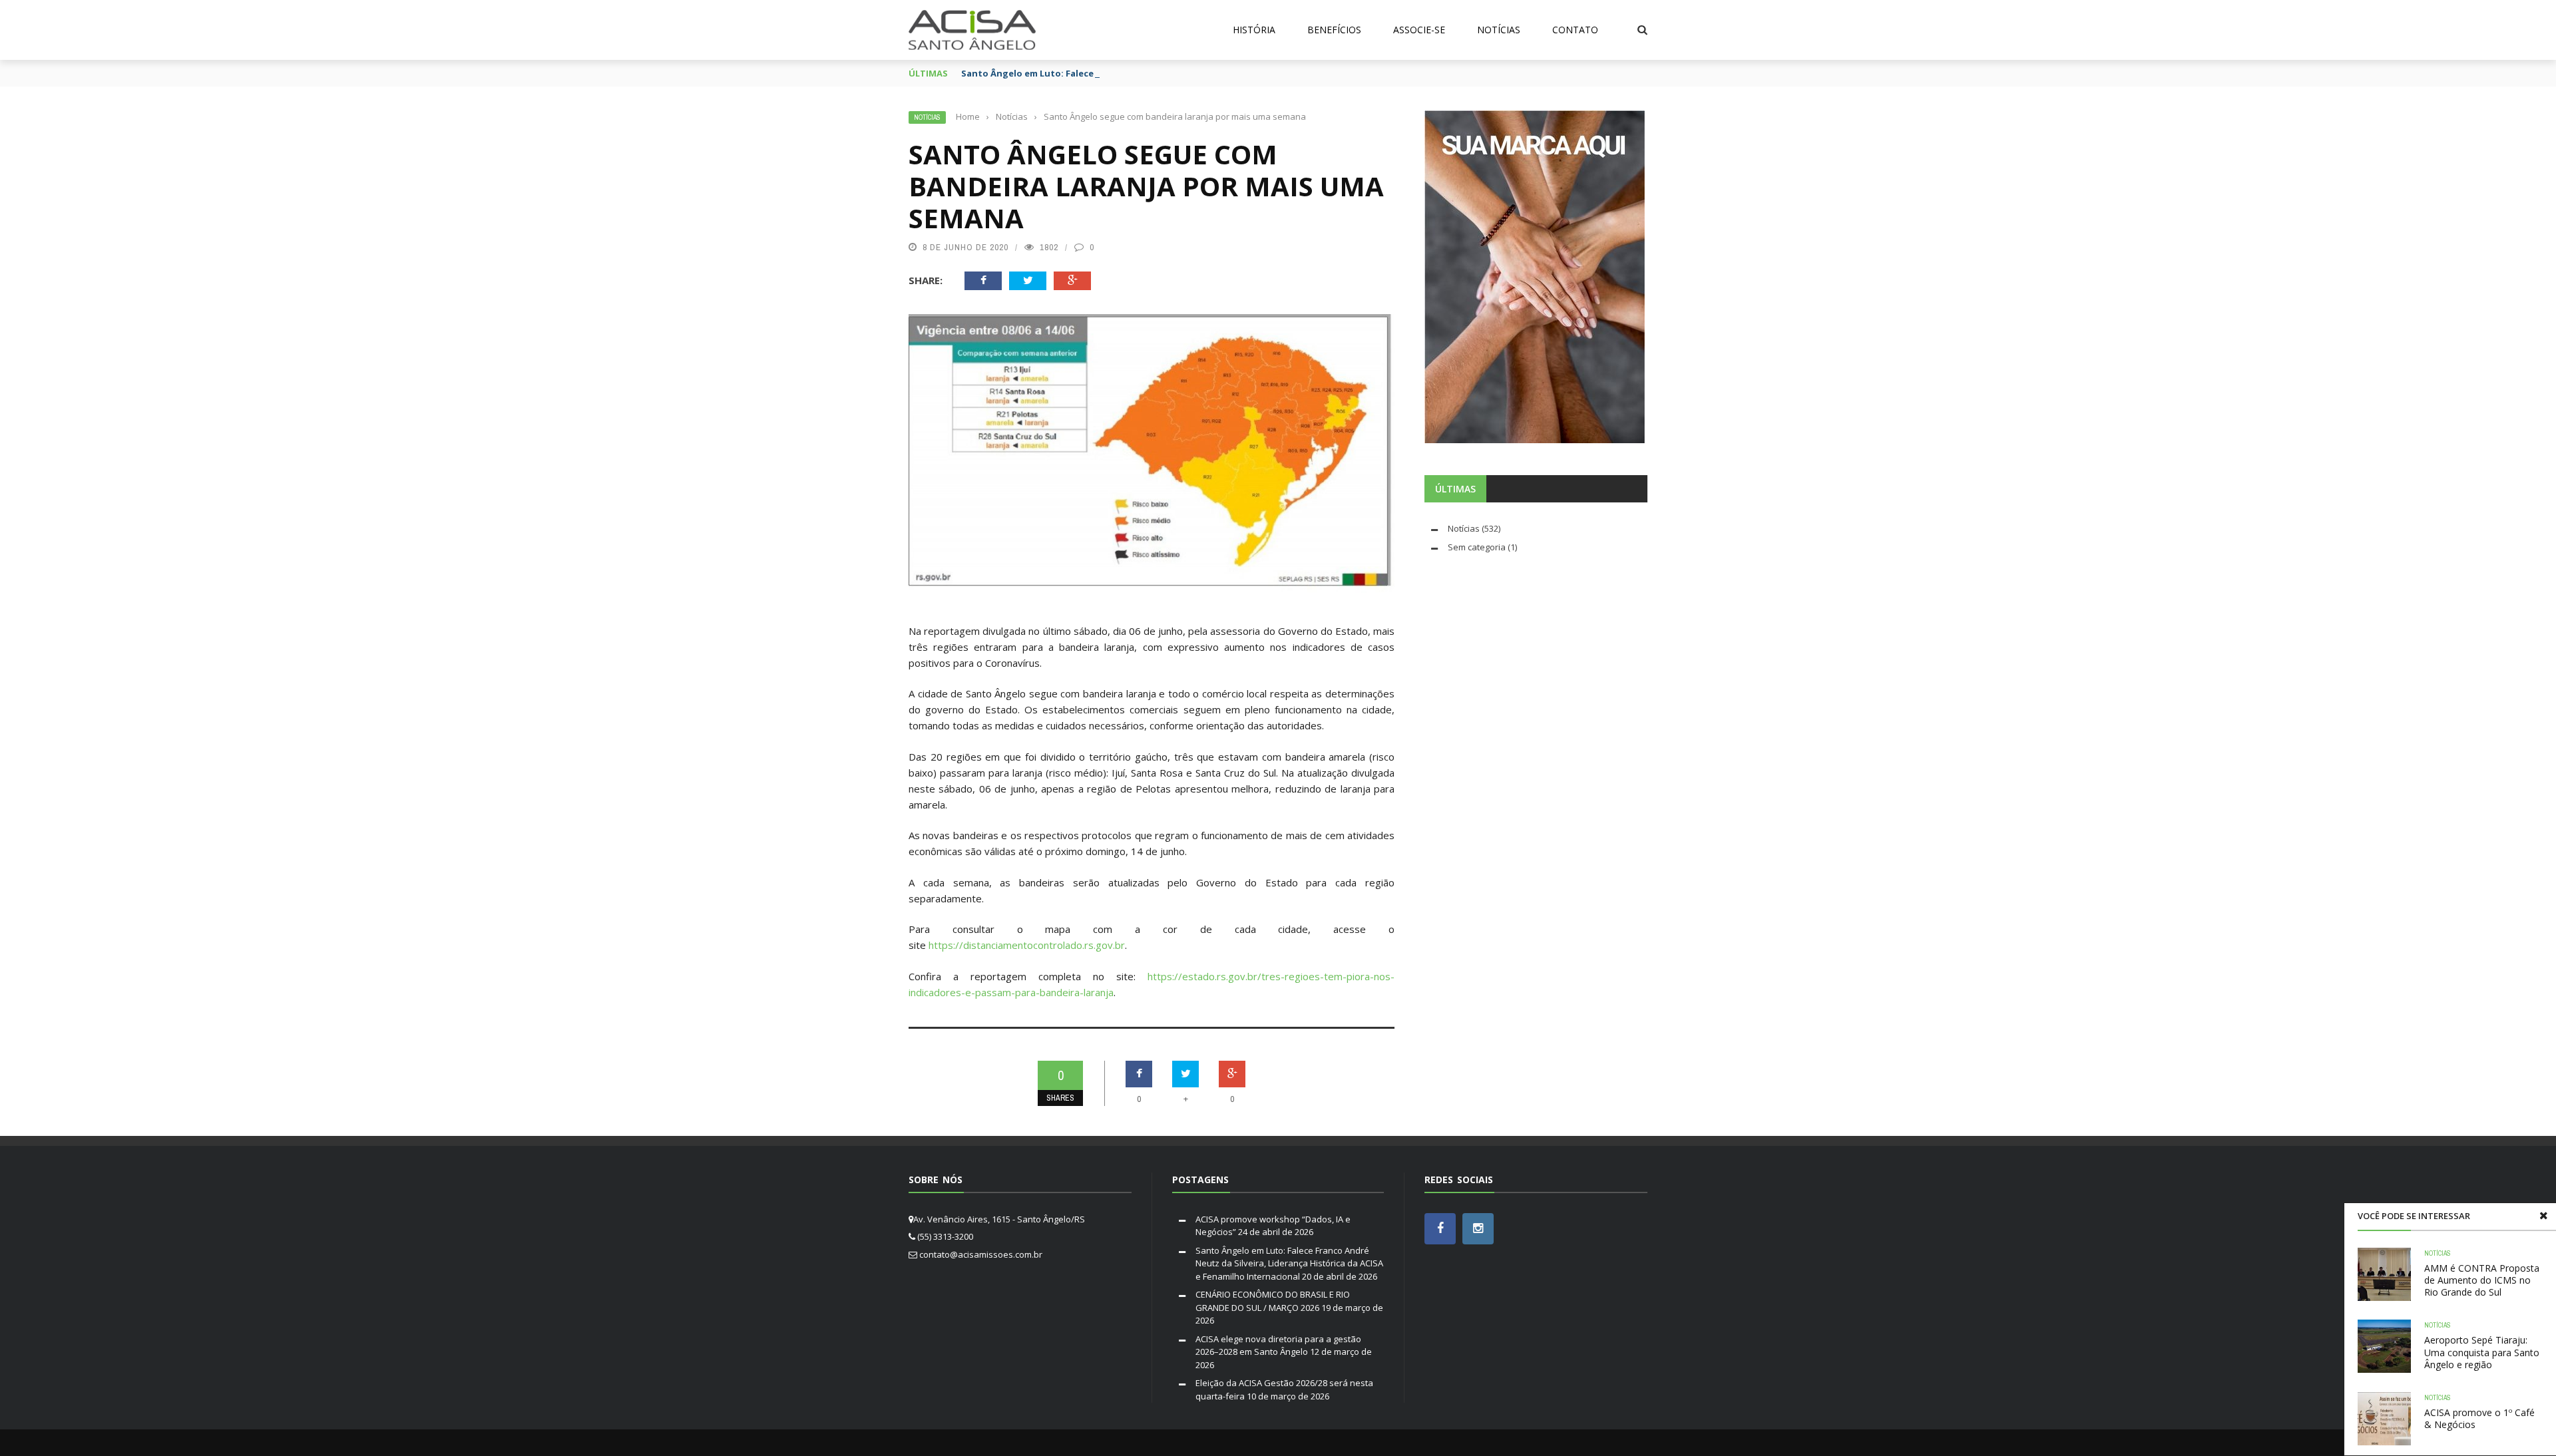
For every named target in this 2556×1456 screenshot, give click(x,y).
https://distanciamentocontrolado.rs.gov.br (1027, 945)
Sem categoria (1477, 547)
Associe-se (1419, 30)
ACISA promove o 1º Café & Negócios (2479, 1418)
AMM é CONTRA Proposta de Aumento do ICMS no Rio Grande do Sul (2482, 1280)
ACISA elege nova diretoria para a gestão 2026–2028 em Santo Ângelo (1278, 1346)
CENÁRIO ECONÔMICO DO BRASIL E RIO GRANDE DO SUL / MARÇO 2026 (1273, 1301)
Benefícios (1334, 30)
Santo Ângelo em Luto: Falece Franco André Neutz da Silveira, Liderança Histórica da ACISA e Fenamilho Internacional (1289, 1263)
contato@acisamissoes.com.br (981, 1254)
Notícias (1499, 30)
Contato (1575, 30)
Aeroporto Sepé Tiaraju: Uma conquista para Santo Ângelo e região (2482, 1352)
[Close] (2543, 1216)
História (1254, 30)
